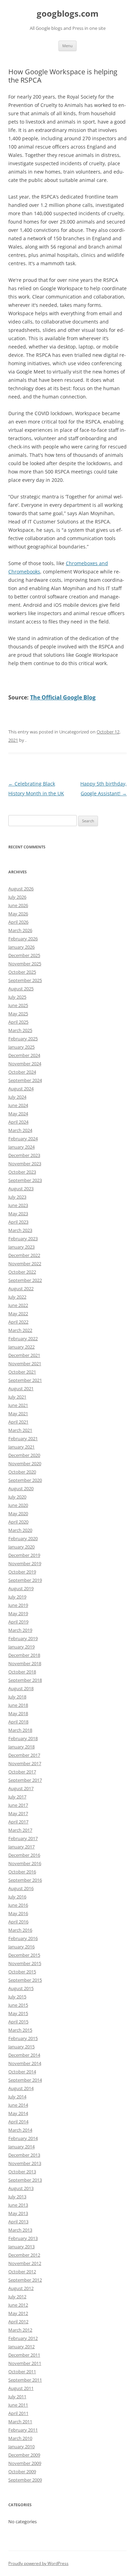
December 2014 (24, 2055)
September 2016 (25, 1880)
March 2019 (20, 1630)
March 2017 (20, 1830)
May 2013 (18, 2213)
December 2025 (24, 955)
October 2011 (22, 2372)
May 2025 (18, 1014)
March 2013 (20, 2230)
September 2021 (25, 1380)
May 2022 (18, 1314)
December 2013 (24, 2155)
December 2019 (24, 1555)
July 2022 (17, 1297)
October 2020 (22, 1472)
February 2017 (23, 1838)
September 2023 (25, 1180)
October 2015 (22, 1972)
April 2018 (18, 1722)
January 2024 (21, 1147)
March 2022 (20, 1330)
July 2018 (17, 1697)
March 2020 (20, 1530)
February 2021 (23, 1438)
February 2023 (23, 1239)
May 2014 (18, 2113)
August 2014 (21, 2088)
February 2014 (23, 2138)
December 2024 (24, 1055)
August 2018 (21, 1688)
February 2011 (23, 2430)
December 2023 (24, 1155)
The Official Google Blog (63, 697)
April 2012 (18, 2322)
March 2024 (20, 1130)
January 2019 (21, 1647)
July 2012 (17, 2297)
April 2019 (18, 1622)
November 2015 (25, 1963)
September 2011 (25, 2380)
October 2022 (22, 1272)
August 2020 (21, 1488)
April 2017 (18, 1822)
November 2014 (25, 2063)
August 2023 (21, 1189)
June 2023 (18, 1205)
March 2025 (20, 1030)
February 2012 (23, 2338)
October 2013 (22, 2172)
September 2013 (25, 2180)
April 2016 (18, 1922)
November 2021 (25, 1363)
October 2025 (22, 972)
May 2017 (18, 1813)
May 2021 (18, 1413)
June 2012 (18, 2305)
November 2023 (25, 1164)
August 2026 (21, 889)
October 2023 (22, 1172)
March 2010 (20, 2438)
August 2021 (21, 1388)
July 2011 (17, 2397)
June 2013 (18, 2205)
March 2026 (20, 930)
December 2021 (24, 1355)
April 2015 (18, 2022)
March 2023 (20, 1230)
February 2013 (23, 2238)
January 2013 (21, 2247)
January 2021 (21, 1447)
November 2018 (25, 1663)
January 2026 (21, 947)
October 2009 (22, 2472)
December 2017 (24, 1755)
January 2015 (21, 2047)
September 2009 (25, 2480)
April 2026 (18, 922)
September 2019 (25, 1580)
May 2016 (18, 1913)
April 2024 (18, 1122)
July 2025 (17, 997)
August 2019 (21, 1588)
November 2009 (25, 2463)
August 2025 (21, 989)
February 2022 (23, 1339)
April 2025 (18, 1022)
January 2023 (21, 1247)
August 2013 (21, 2188)
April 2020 (18, 1522)
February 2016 (23, 1938)
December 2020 (24, 1455)
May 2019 (18, 1613)
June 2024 (18, 1105)
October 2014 (22, 2072)
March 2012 (20, 2330)
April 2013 (18, 2222)
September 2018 (25, 1680)
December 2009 (24, 2455)
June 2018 (18, 1705)
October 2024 (22, 1072)
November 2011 (25, 2363)
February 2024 (23, 1139)
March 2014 (20, 2130)
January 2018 (21, 1747)
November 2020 (25, 1463)
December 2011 (24, 2355)
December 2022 (24, 1255)
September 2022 (25, 1280)
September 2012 (25, 2280)
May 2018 (18, 1713)
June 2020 (18, 1505)
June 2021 (18, 1405)
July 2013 (17, 2197)
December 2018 (24, 1655)
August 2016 (21, 1888)
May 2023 (18, 1214)
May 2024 (18, 1114)
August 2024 (21, 1089)
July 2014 (17, 2097)
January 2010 (21, 2447)
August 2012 (21, 2288)
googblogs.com (68, 14)
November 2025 (25, 964)
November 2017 (25, 1763)
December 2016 (24, 1855)
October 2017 (22, 1772)
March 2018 (20, 1730)
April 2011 (18, 2413)
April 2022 (18, 1322)
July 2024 (17, 1097)
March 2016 (20, 1930)
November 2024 (25, 1064)
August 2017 (21, 1788)
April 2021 (18, 1422)
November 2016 (25, 1863)
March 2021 (20, 1430)
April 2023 (18, 1222)
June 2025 (18, 1005)
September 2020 (25, 1480)
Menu (67, 46)
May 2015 (18, 2013)
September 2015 (25, 1980)
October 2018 (22, 1672)
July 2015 (17, 1997)
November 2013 (25, 2163)
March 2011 (20, 2422)
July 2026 (17, 897)
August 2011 (21, 2388)
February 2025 (23, 1039)
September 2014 (25, 2080)
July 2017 (17, 1797)
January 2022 (21, 1347)
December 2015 (24, 1955)
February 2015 (23, 2038)
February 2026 (23, 939)
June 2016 (18, 1905)
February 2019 (23, 1638)
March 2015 (20, 2030)
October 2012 (22, 2272)
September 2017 (25, 1780)
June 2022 (18, 1305)
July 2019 (17, 1597)
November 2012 (25, 2263)
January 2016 (21, 1947)
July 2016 (17, 1897)
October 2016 (22, 1872)
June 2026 (18, 905)
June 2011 (18, 2405)
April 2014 (18, 2122)
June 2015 (18, 2005)
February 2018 (23, 1738)
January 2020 (21, 1547)
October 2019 (22, 1572)
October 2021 (22, 1372)
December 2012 (24, 2255)
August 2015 (21, 1988)
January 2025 (21, 1047)
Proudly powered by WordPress (38, 2563)
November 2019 (25, 1563)
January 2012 (21, 2347)
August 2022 (21, 1289)
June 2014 (18, 2105)
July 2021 (17, 1397)
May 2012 (18, 2313)
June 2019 (18, 1605)
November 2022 (25, 1264)
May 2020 (18, 1513)
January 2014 (21, 2147)
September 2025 (25, 980)
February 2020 (23, 1538)
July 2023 (17, 1197)
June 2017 (18, 1805)
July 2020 (17, 1497)
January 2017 (21, 1847)
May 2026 (18, 914)
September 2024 (25, 1080)
